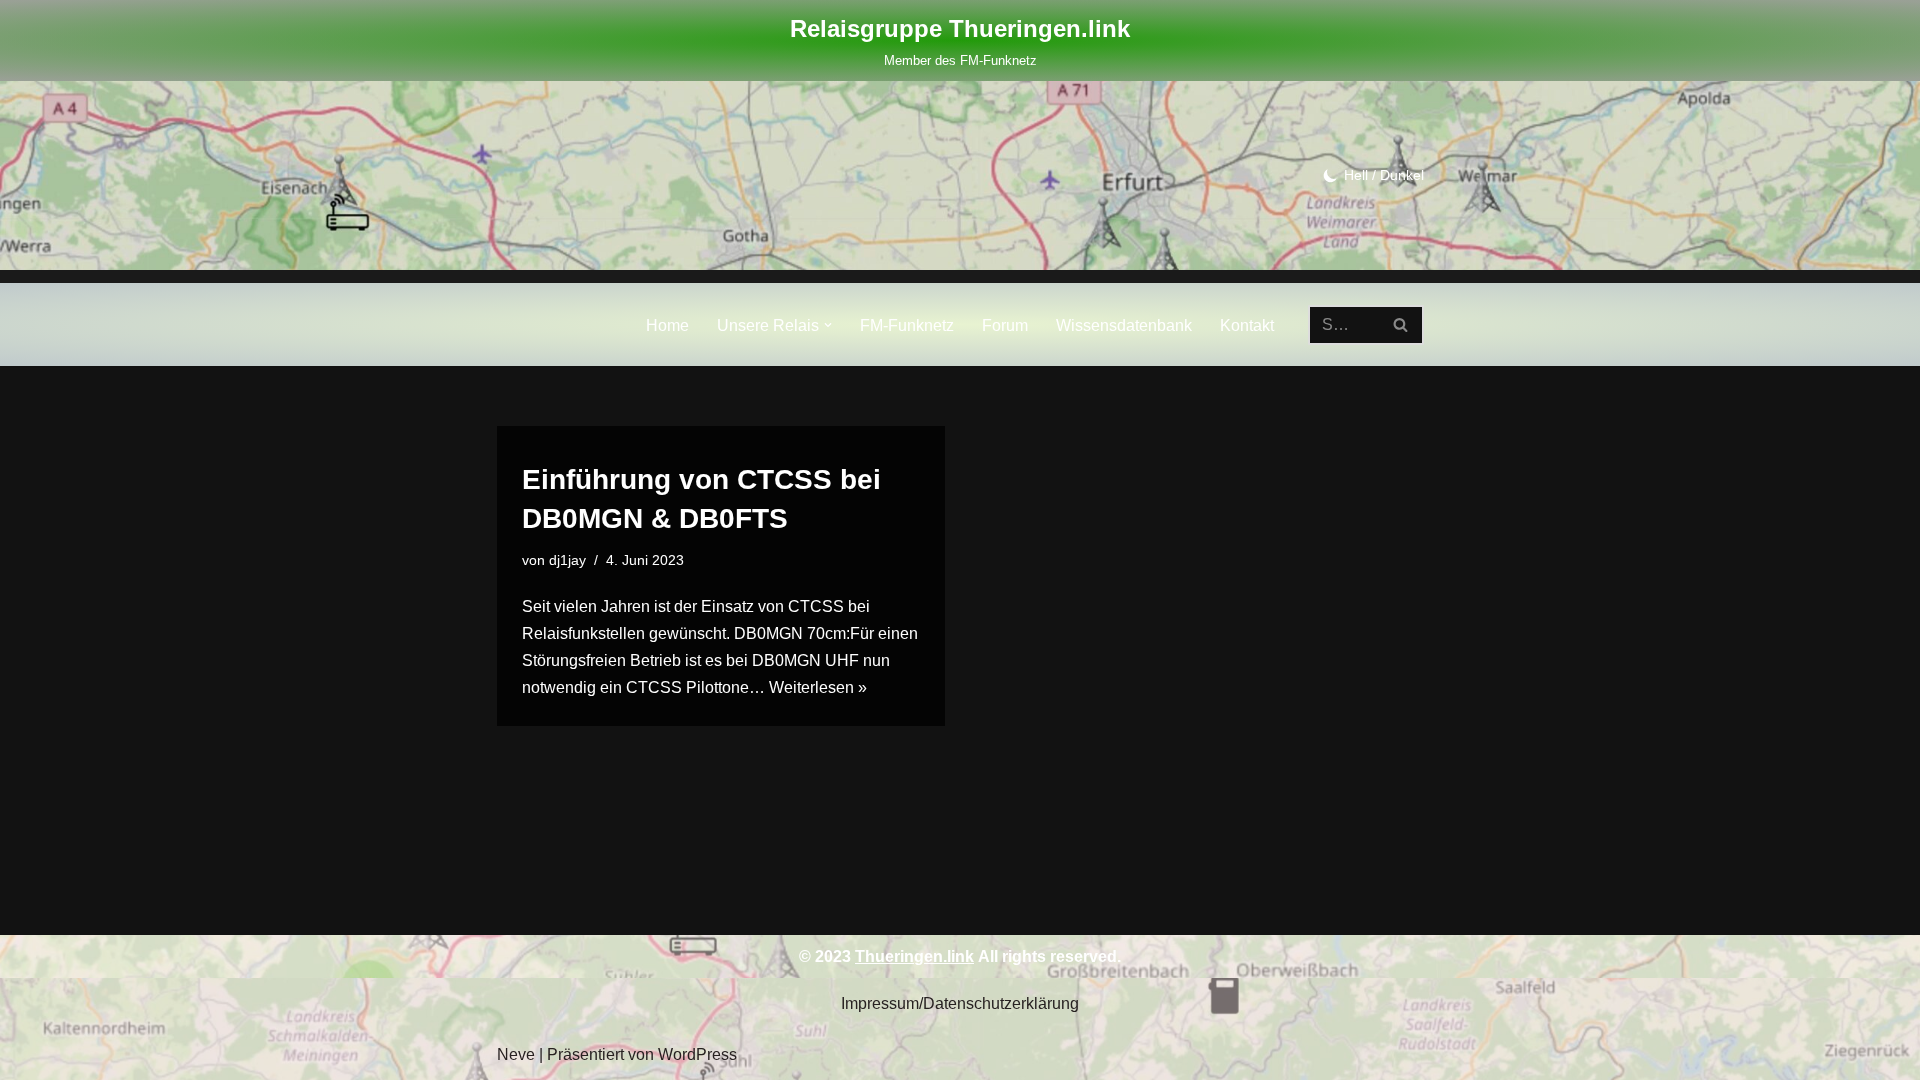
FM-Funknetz (907, 325)
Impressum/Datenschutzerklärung (960, 1003)
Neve (516, 1054)
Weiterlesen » (818, 687)
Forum (1005, 325)
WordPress (697, 1054)
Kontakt (1247, 325)
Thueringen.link (914, 956)
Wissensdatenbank (1124, 325)
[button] (828, 325)
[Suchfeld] (1401, 325)
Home (667, 325)
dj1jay (567, 560)
